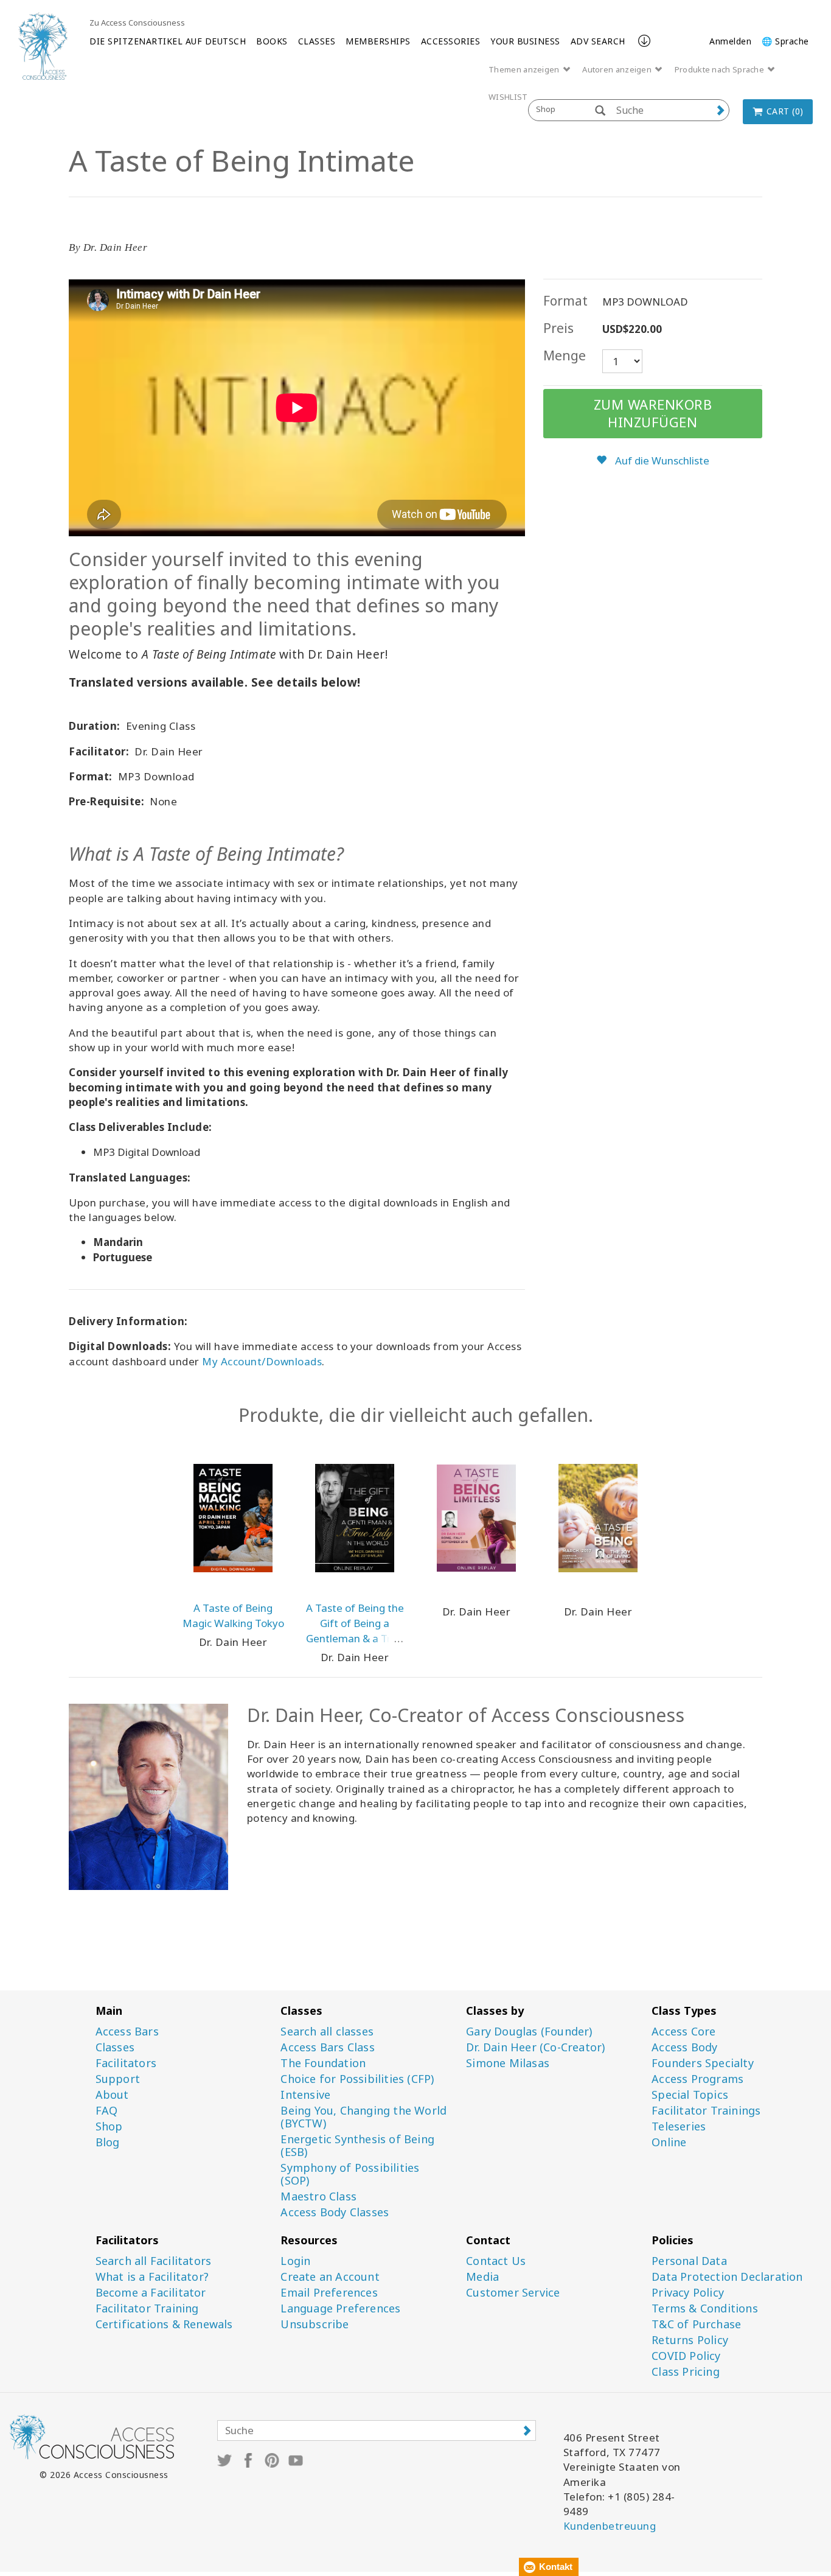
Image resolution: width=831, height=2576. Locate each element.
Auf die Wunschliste (661, 460)
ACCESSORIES (451, 41)
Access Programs (697, 2079)
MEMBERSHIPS (378, 41)
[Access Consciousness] (43, 46)
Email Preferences (329, 2293)
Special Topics (690, 2095)
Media (482, 2277)
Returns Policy (690, 2340)
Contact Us (496, 2261)
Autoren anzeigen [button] (618, 69)
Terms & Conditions (705, 2308)
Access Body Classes (335, 2212)
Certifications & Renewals (164, 2324)
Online (669, 2142)
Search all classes (327, 2032)
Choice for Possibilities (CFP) (357, 2079)
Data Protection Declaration (727, 2277)
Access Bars (127, 2032)
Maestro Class (318, 2196)
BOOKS (272, 41)
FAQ (107, 2111)
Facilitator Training (147, 2308)
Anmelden (730, 41)
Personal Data (689, 2261)
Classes (115, 2047)
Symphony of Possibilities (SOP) (350, 2174)
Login (295, 2261)
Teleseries (679, 2126)
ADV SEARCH (598, 41)
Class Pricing (686, 2372)
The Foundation (323, 2063)
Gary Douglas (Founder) (529, 2032)
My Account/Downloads (262, 1361)
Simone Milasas (508, 2063)
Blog (108, 2142)
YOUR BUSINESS (525, 41)
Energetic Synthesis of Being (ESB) (357, 2146)
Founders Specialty (703, 2063)
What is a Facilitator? (152, 2277)
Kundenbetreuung (610, 2526)
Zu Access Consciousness (137, 23)
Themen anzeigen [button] (525, 69)
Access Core (683, 2032)
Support (118, 2079)
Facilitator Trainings (706, 2111)
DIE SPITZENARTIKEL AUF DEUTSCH (168, 41)
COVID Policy (686, 2356)
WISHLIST (508, 97)
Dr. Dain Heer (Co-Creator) (535, 2047)
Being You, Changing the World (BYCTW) (363, 2117)
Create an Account (330, 2277)
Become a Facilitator (151, 2293)
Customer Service (513, 2293)
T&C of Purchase (696, 2324)
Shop (109, 2126)
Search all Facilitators (154, 2261)
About (112, 2095)
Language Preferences (340, 2308)
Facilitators (126, 2063)
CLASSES (317, 41)
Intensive (305, 2095)
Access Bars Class (327, 2047)
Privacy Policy (688, 2293)
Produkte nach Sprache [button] (721, 69)
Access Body (684, 2047)
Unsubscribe (315, 2324)
